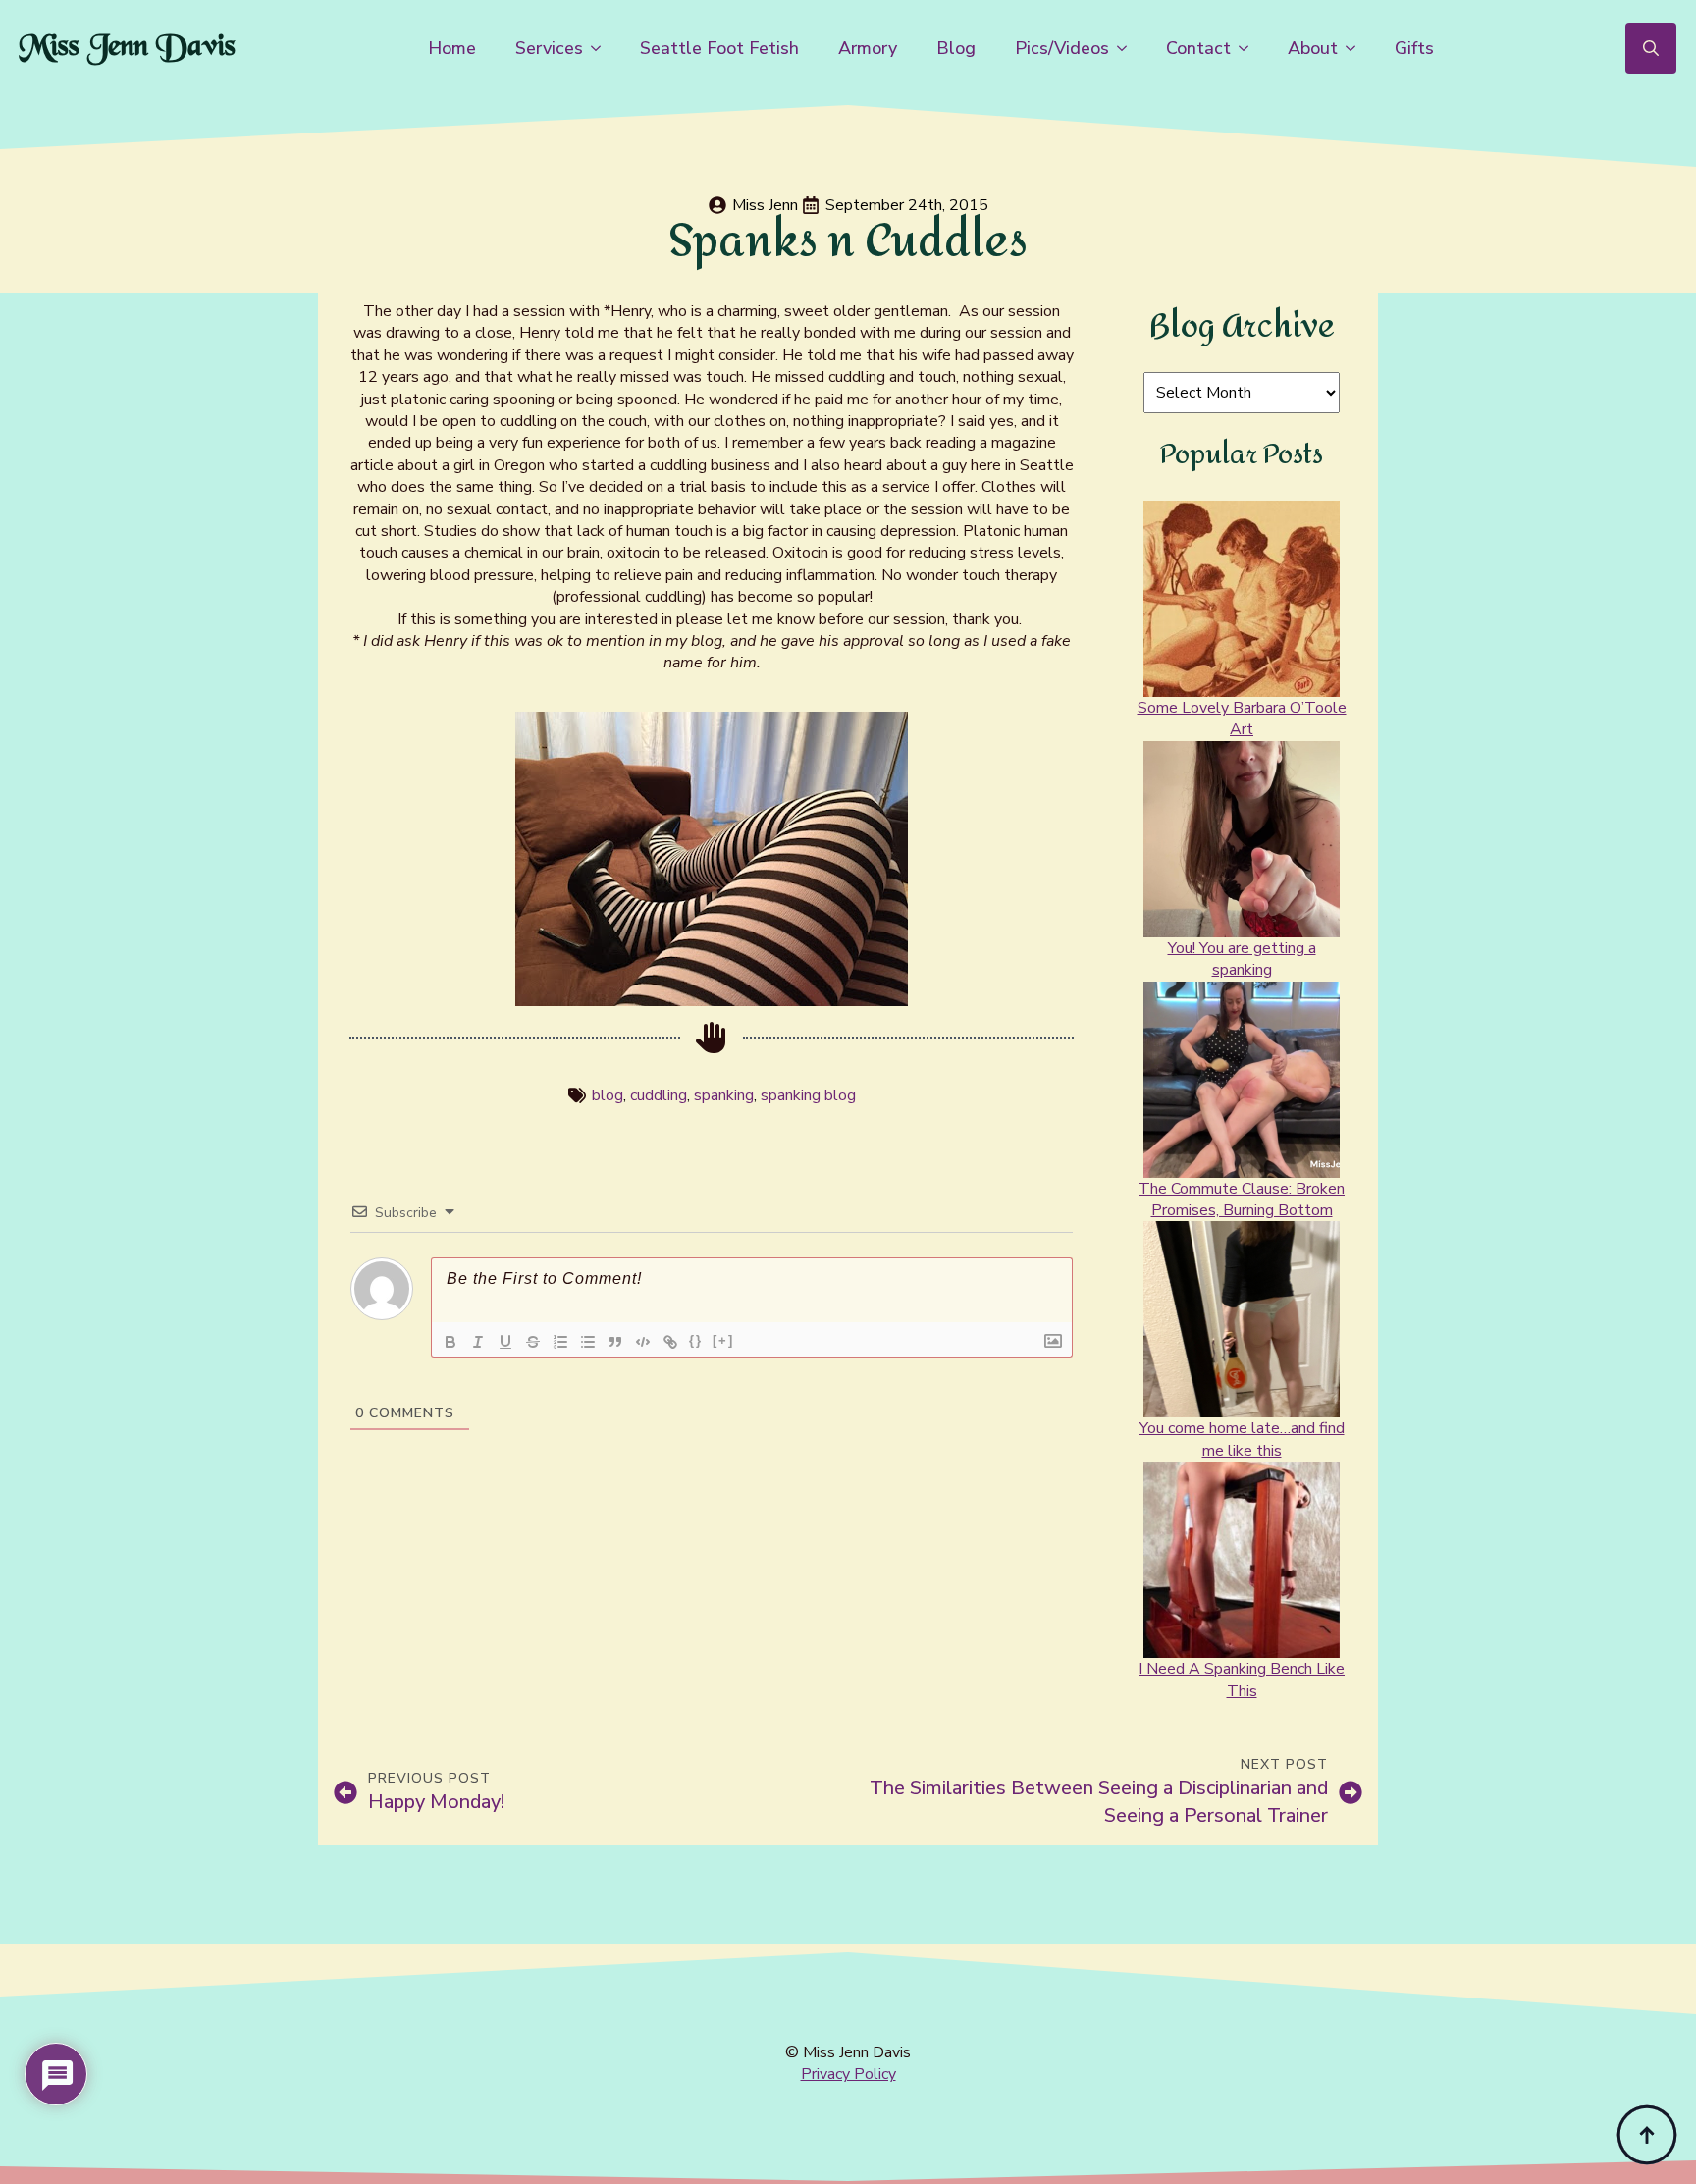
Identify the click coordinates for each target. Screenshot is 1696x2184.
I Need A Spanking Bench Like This (1242, 1679)
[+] (723, 1340)
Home (452, 48)
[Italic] (478, 1342)
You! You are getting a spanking (1242, 959)
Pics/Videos (1062, 48)
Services (549, 48)
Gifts (1414, 48)
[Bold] (450, 1342)
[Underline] (505, 1342)
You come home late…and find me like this (1242, 1439)
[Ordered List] (560, 1342)
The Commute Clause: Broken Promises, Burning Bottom (1242, 1199)
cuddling (659, 1095)
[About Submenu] (1356, 48)
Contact (1198, 48)
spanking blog (808, 1095)
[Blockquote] (615, 1342)
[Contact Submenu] (1249, 48)
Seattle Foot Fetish (719, 48)
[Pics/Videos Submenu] (1128, 48)
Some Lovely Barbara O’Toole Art (1242, 719)
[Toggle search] (1651, 48)
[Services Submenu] (602, 48)
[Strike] (533, 1342)
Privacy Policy (848, 2074)
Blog (956, 48)
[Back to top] (1647, 2135)
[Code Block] (643, 1342)
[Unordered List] (588, 1342)
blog (608, 1095)
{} (696, 1340)
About (1313, 48)
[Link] (670, 1342)
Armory (868, 48)
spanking (724, 1095)
